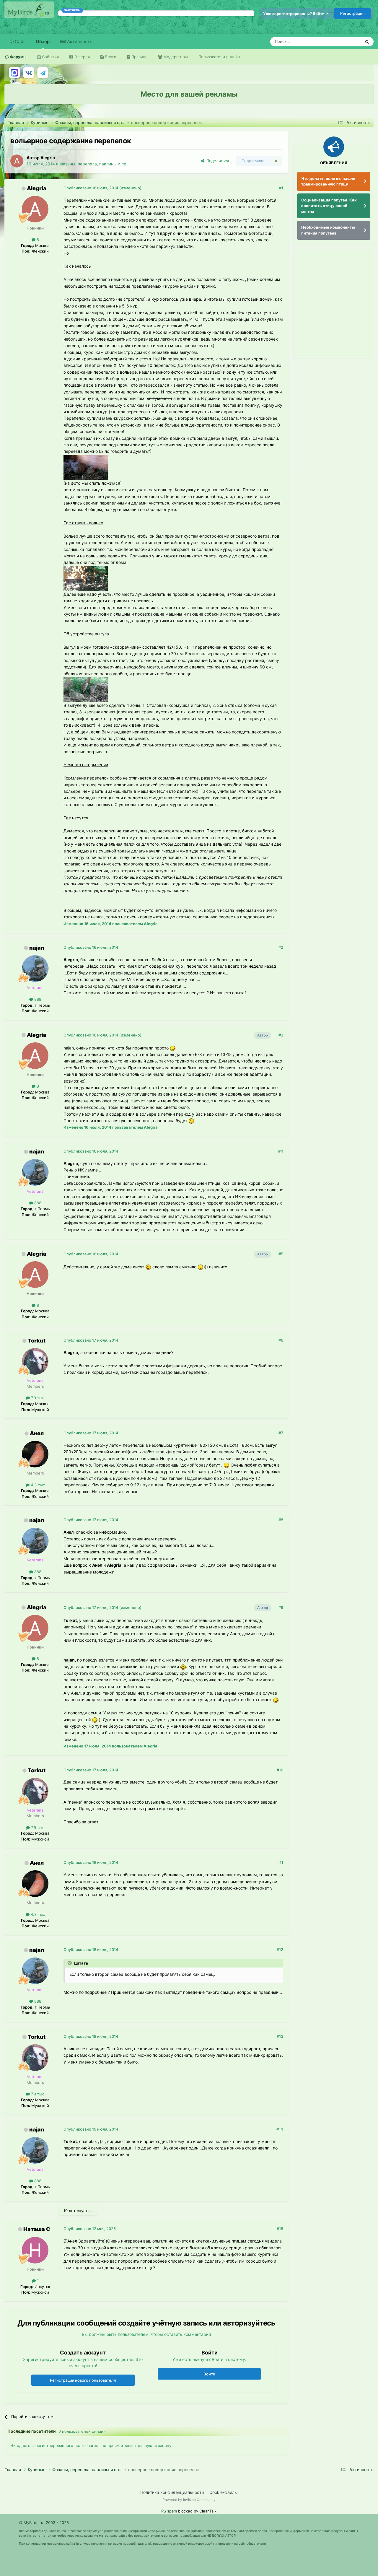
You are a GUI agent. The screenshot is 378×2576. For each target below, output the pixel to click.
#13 (280, 2036)
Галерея (82, 57)
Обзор (43, 42)
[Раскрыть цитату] (70, 1963)
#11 (280, 1862)
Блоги (110, 57)
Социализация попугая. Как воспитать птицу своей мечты (329, 206)
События (50, 57)
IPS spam (169, 2511)
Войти (209, 2374)
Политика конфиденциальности (172, 2492)
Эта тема (345, 42)
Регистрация (352, 13)
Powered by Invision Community (189, 2500)
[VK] (29, 73)
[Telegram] (43, 73)
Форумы (18, 57)
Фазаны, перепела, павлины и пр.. (94, 164)
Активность (79, 42)
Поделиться (216, 161)
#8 (281, 1520)
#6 (281, 1340)
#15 (280, 2229)
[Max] (14, 73)
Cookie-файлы (224, 2492)
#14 (280, 2129)
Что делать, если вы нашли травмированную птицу (328, 181)
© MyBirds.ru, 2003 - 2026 (44, 2523)
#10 (280, 1770)
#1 (281, 188)
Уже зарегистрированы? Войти (295, 14)
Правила (139, 57)
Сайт (19, 42)
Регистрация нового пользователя (83, 2380)
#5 (281, 1254)
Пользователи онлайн (219, 57)
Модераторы (175, 57)
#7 (281, 1433)
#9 (281, 1607)
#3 (281, 1035)
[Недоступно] (86, 467)
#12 (280, 1950)
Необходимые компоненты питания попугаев (328, 230)
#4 (281, 1151)
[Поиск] (367, 42)
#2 (281, 947)
